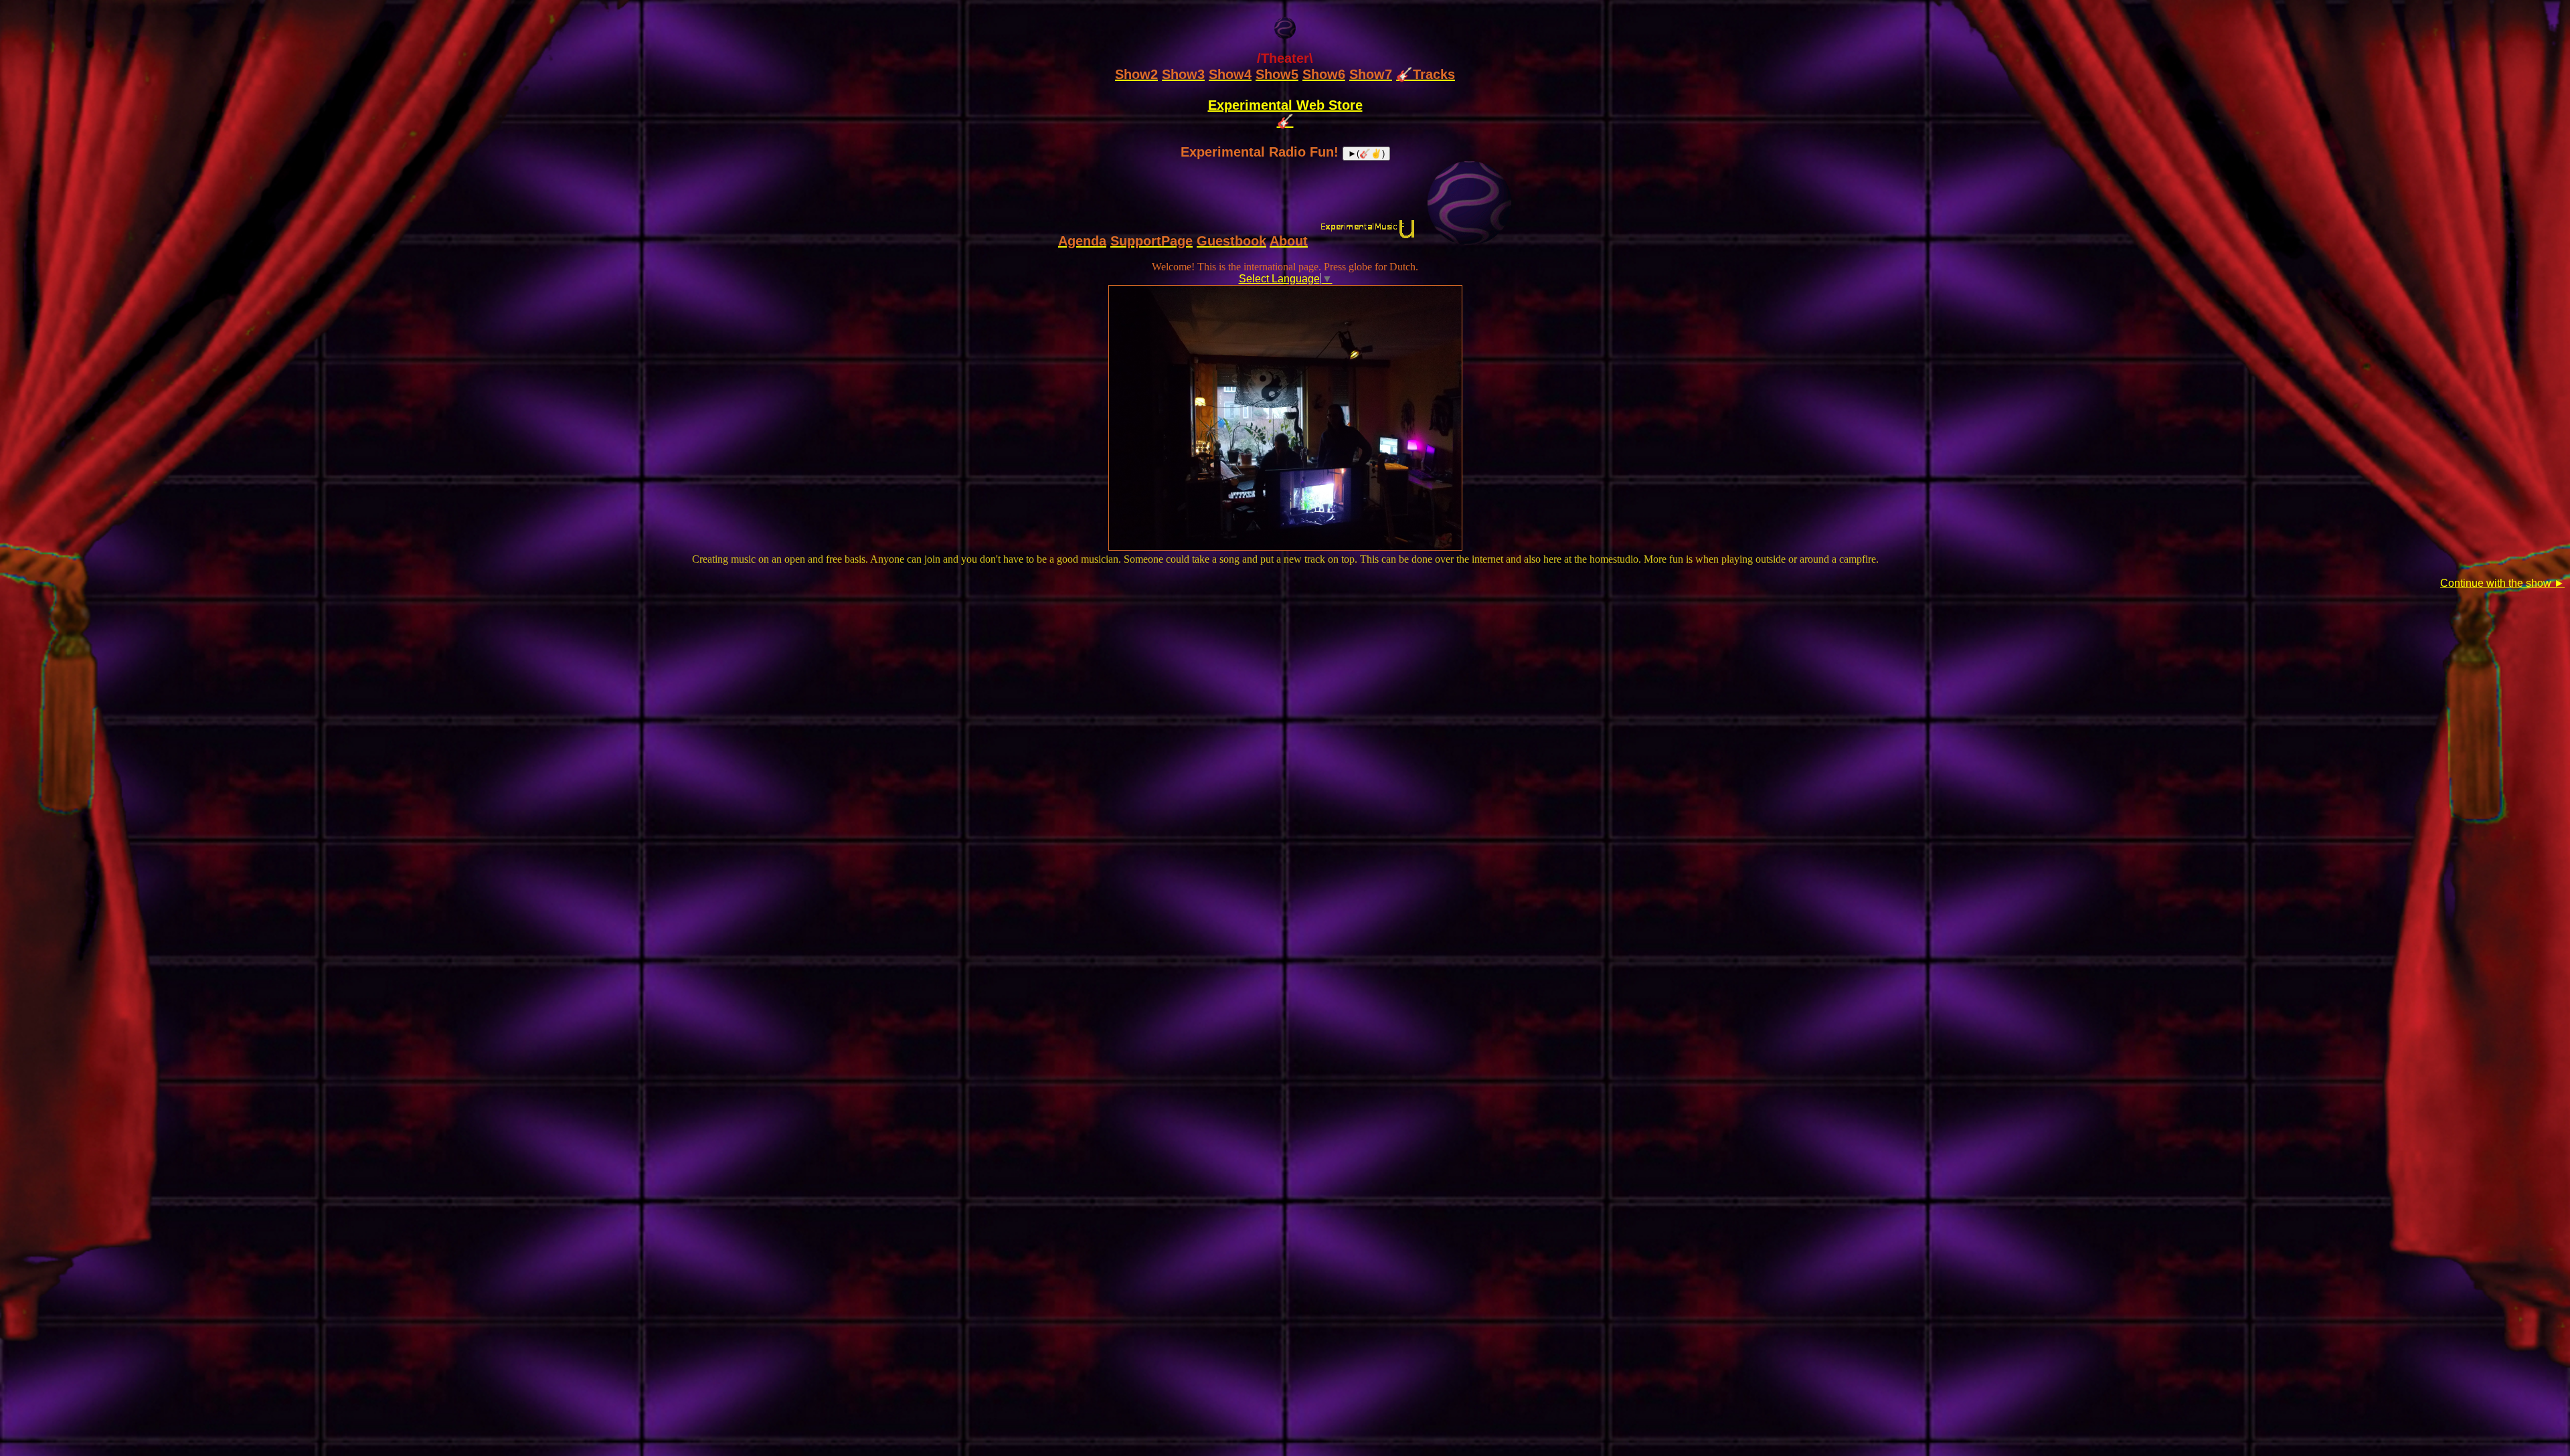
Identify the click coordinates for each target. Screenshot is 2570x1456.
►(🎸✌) (1366, 154)
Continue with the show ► (2502, 583)
